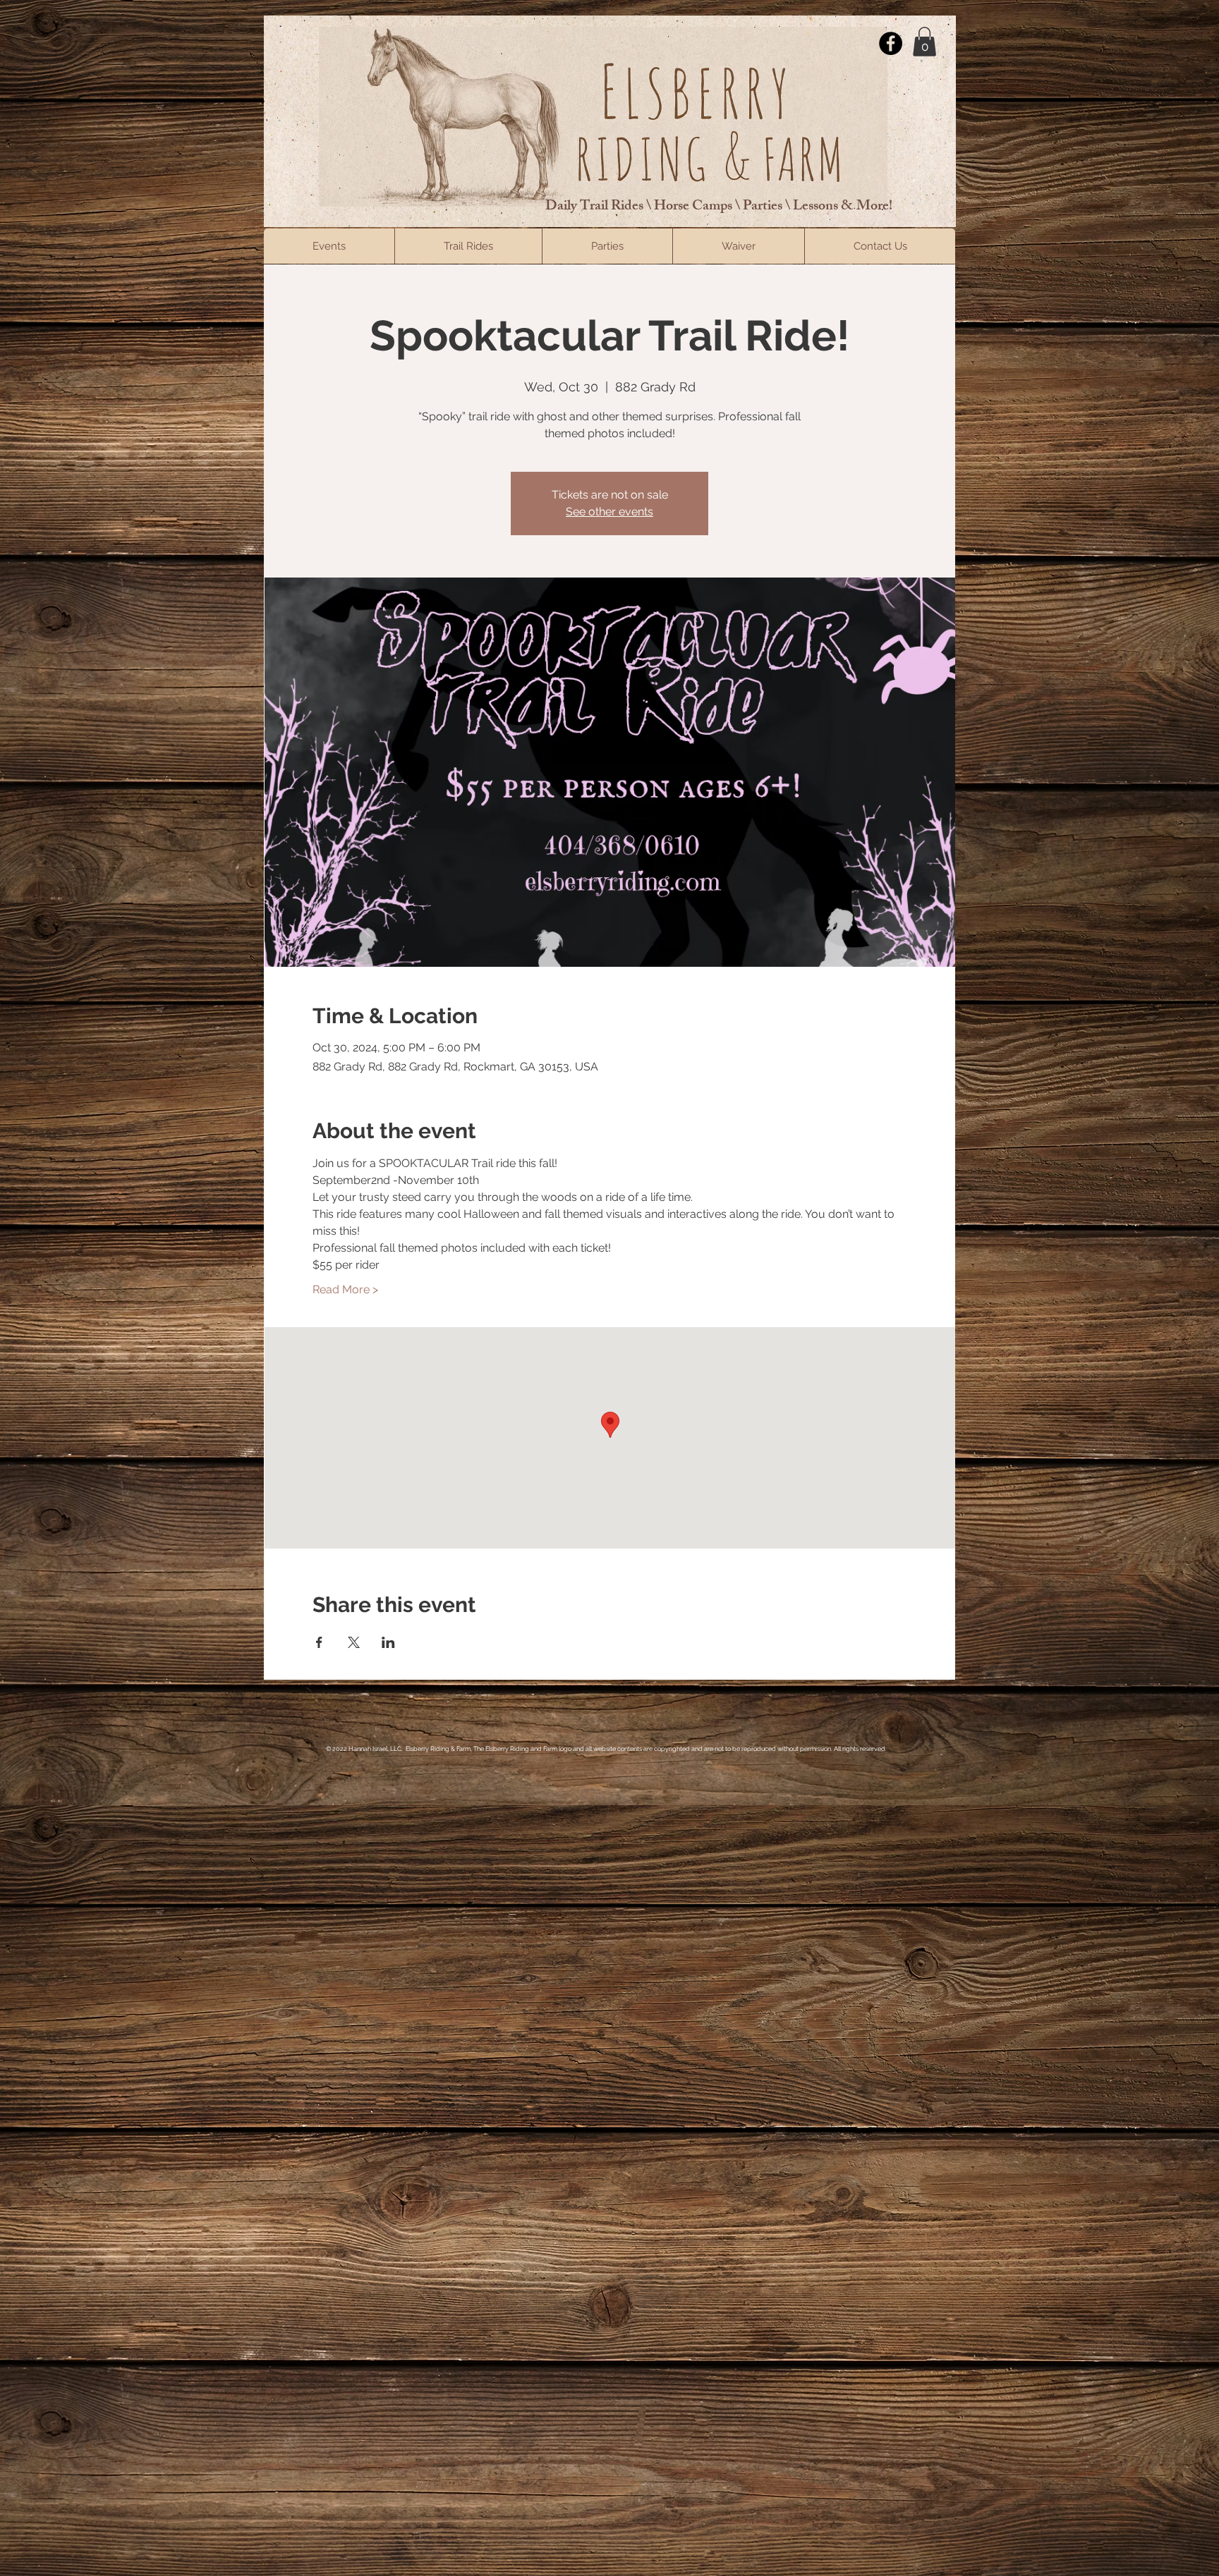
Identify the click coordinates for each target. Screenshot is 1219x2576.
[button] (924, 42)
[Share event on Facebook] (319, 1642)
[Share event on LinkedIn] (388, 1642)
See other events (609, 512)
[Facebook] (891, 43)
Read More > (345, 1289)
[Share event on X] (354, 1642)
